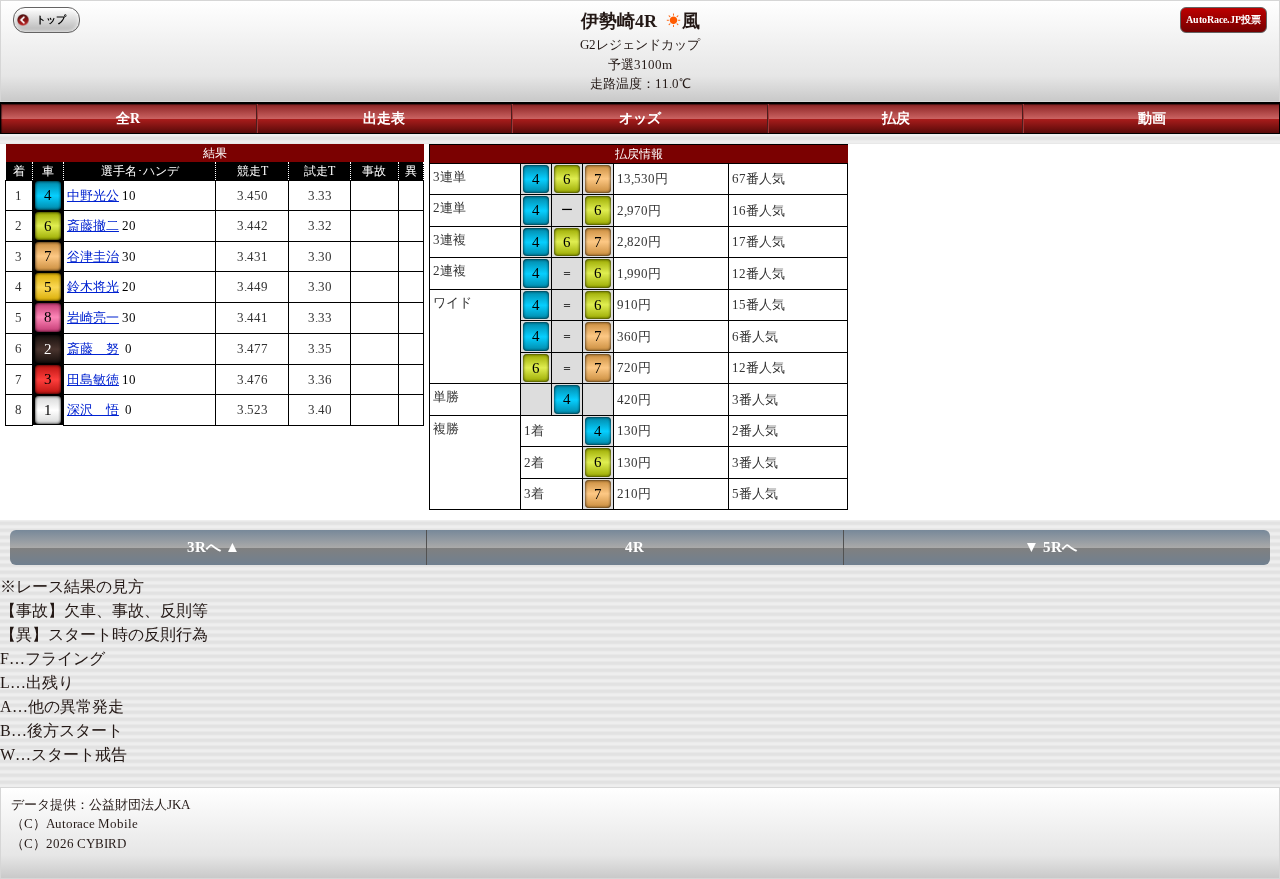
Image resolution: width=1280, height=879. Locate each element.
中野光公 (93, 195)
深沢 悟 (93, 409)
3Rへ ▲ (213, 547)
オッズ (640, 118)
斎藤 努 (93, 348)
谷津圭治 (93, 256)
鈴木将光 (93, 286)
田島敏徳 (93, 379)
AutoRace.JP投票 (1223, 19)
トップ (51, 19)
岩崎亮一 (93, 317)
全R (128, 118)
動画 (1152, 118)
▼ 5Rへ (1050, 547)
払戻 (896, 118)
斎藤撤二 (93, 225)
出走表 (384, 118)
